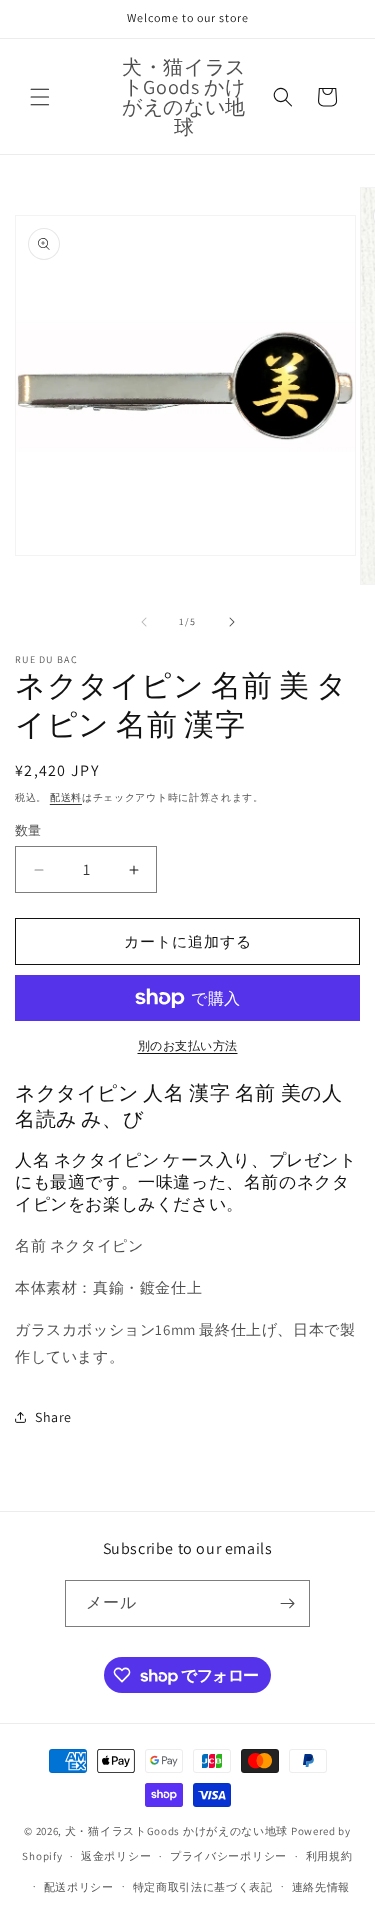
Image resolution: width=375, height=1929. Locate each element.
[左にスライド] (144, 622)
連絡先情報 (321, 1887)
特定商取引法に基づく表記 (203, 1887)
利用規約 (329, 1856)
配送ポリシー (79, 1887)
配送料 (66, 797)
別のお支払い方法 (188, 1045)
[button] (40, 97)
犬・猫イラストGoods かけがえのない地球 (176, 1831)
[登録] (287, 1603)
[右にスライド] (232, 622)
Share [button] (53, 1417)
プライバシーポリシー (228, 1856)
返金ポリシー (116, 1856)
